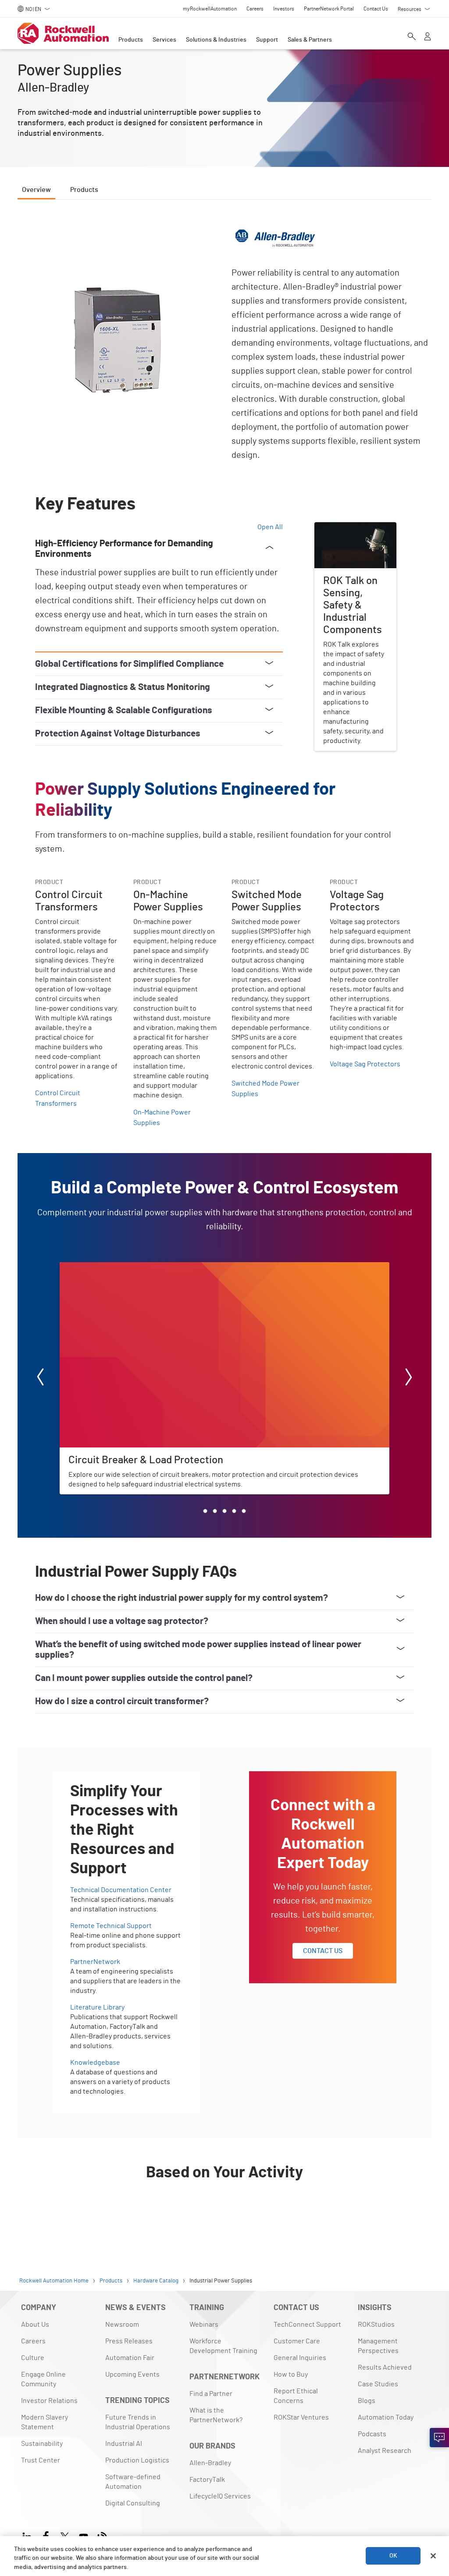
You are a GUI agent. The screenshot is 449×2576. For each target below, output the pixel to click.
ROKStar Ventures (301, 2417)
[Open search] (412, 37)
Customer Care (297, 2341)
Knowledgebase (95, 2063)
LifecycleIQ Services (220, 2496)
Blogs (367, 2401)
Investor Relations (49, 2401)
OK (393, 2556)
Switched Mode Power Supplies (265, 1089)
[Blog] (102, 2535)
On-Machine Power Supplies (162, 1118)
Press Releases (129, 2341)
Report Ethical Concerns (296, 2396)
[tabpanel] (224, 1222)
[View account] (428, 37)
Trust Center (41, 2460)
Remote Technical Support (111, 1926)
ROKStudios (376, 2325)
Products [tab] (84, 190)
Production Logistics (137, 2460)
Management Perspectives (378, 2346)
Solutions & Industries (216, 40)
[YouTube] (84, 2535)
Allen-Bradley (210, 2463)
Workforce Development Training (223, 2346)
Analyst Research (385, 2451)
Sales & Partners (310, 40)
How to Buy (291, 2374)
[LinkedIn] (29, 2535)
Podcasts (372, 2434)
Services (164, 40)
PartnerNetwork (95, 1962)
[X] (65, 2535)
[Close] (433, 2556)
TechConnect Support (307, 2325)
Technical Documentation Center (121, 1890)
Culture (33, 2358)
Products (131, 40)
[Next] (409, 1378)
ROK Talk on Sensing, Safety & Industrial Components (347, 538)
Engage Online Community (43, 2379)
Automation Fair (130, 2358)
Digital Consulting (133, 2503)
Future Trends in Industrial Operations (138, 2422)
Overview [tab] (36, 190)
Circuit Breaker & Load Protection (111, 1267)
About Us (35, 2325)
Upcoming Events (132, 2374)
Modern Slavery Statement (45, 2422)
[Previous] (40, 1378)
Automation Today (386, 2417)
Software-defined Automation (133, 2482)
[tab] (205, 1511)
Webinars (204, 2325)
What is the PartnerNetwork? (216, 2415)
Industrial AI (124, 2444)
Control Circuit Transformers (58, 1098)
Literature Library (97, 2007)
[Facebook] (46, 2535)
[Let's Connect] (439, 2438)
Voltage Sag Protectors (365, 1064)
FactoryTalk (207, 2480)
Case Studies (378, 2384)
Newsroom (122, 2325)
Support (267, 40)
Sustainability (42, 2444)
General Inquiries (300, 2358)
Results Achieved (385, 2367)
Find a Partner (211, 2394)
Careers (33, 2341)
